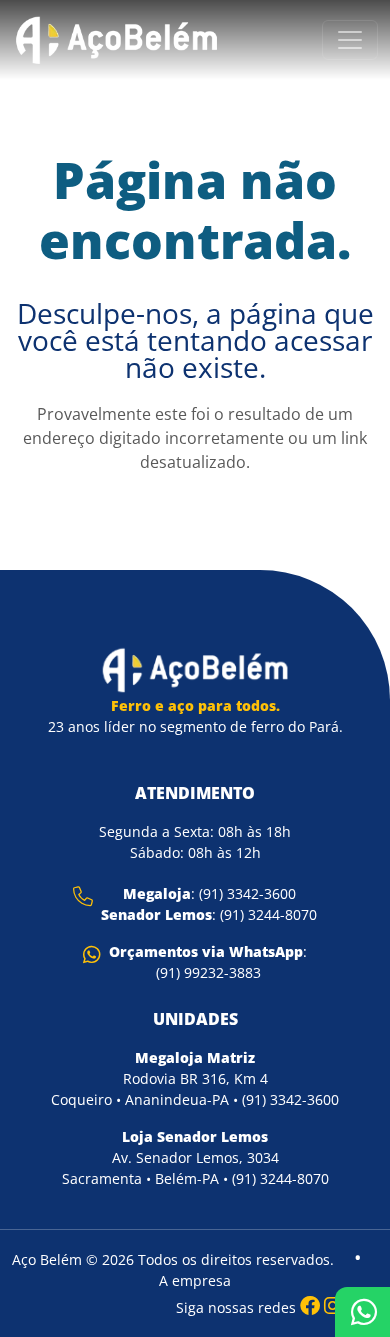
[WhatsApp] (362, 1312)
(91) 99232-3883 (208, 972)
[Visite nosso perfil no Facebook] (310, 1305)
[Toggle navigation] (350, 40)
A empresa (195, 1280)
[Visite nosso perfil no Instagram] (333, 1305)
